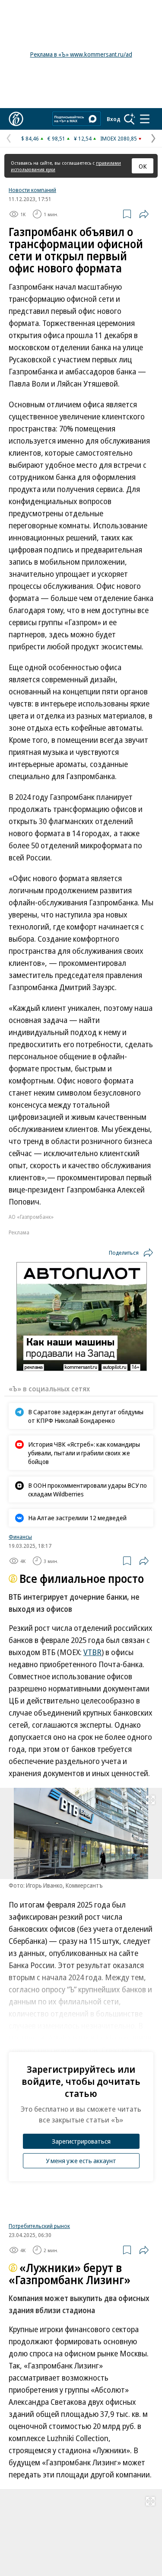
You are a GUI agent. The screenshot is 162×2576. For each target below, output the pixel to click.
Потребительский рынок (39, 2226)
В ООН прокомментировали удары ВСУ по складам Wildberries (87, 1489)
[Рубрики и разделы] (145, 119)
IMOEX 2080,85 (119, 138)
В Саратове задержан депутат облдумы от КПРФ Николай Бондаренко (86, 1416)
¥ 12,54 (83, 138)
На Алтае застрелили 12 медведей (77, 1518)
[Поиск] (130, 119)
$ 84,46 (30, 138)
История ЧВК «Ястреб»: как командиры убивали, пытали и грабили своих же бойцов (84, 1453)
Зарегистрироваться (81, 2141)
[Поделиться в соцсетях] (144, 214)
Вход (114, 119)
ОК (143, 166)
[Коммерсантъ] (16, 119)
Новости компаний (32, 190)
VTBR (92, 1652)
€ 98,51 (56, 138)
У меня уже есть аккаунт (81, 2161)
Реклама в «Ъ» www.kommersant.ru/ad (81, 54)
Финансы (20, 1537)
